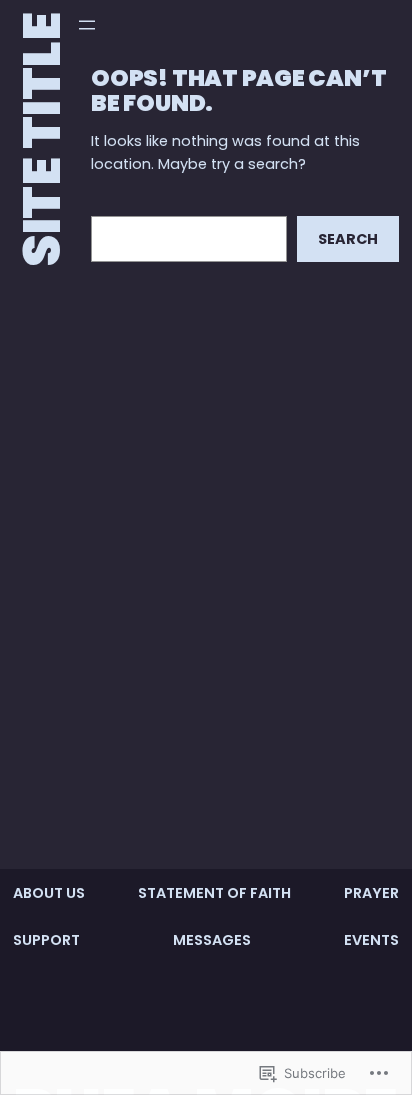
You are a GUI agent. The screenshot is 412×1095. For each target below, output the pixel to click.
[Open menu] (87, 25)
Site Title (42, 140)
